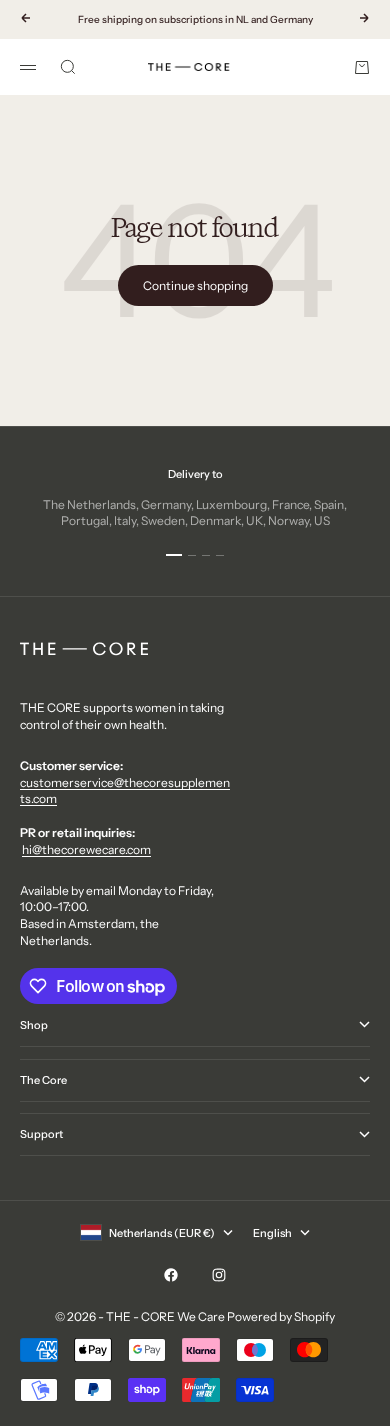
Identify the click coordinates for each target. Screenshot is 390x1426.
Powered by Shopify (281, 1316)
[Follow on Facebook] (171, 1275)
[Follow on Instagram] (219, 1275)
